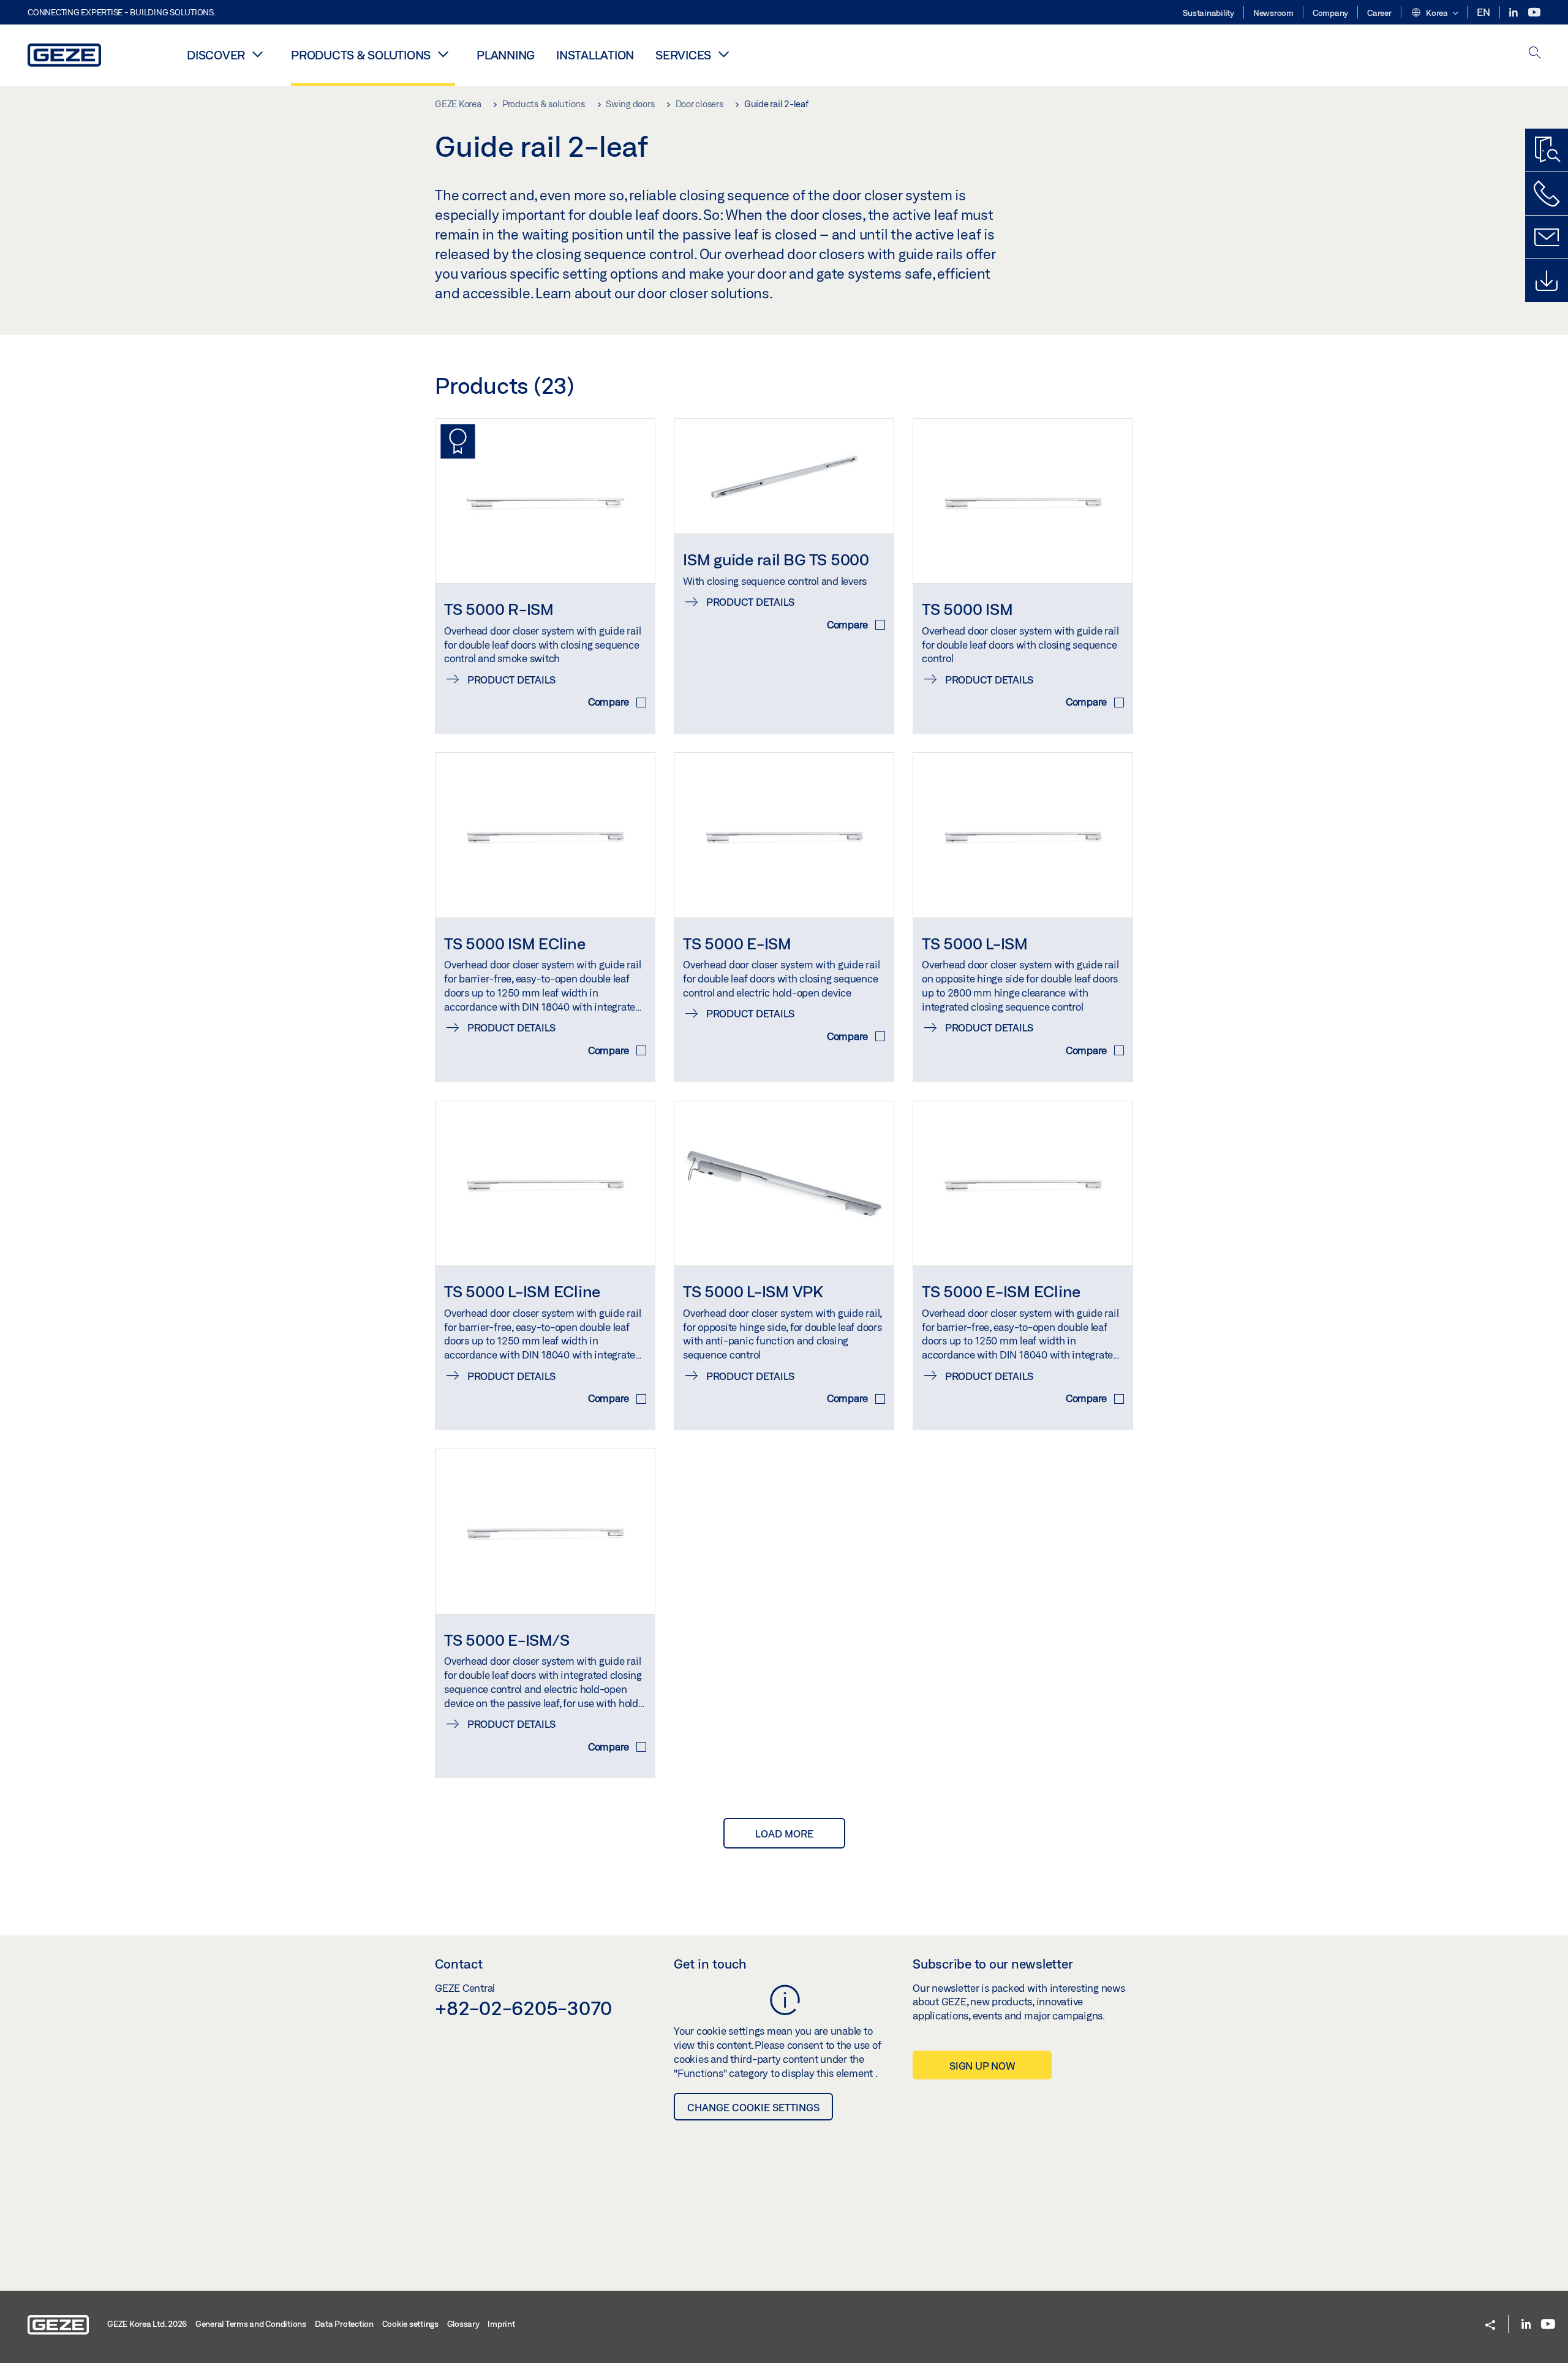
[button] (1434, 13)
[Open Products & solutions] (443, 54)
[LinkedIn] (1514, 13)
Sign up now (982, 2066)
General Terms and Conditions (251, 2324)
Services (683, 55)
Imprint (501, 2324)
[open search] (1535, 54)
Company (1330, 13)
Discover (216, 55)
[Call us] (1547, 194)
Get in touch (710, 1964)
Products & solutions (361, 55)
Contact (459, 1964)
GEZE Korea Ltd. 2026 (147, 2324)
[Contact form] (1547, 237)
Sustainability (1208, 13)
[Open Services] (723, 54)
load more (784, 1833)
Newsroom (1273, 13)
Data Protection (344, 2324)
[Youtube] (1534, 13)
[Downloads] (1547, 281)
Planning (506, 55)
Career (1379, 13)
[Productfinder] (1547, 150)
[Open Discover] (257, 54)
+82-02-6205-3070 (523, 2008)
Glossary (463, 2324)
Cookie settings (410, 2324)
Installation (595, 55)
